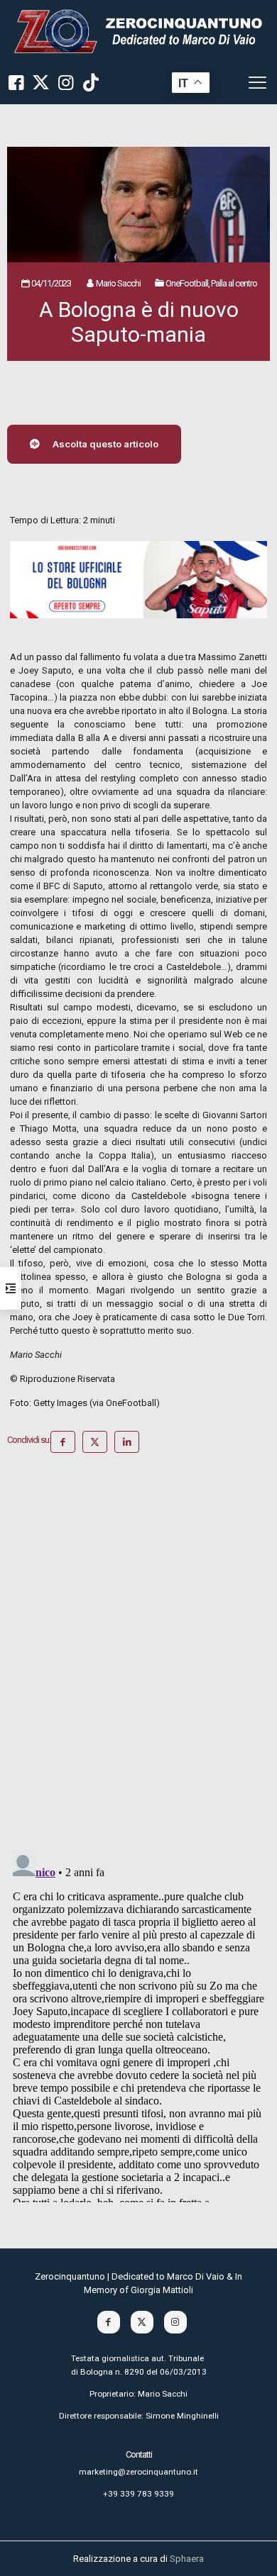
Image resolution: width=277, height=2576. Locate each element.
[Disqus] (138, 1658)
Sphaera (187, 2559)
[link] (138, 31)
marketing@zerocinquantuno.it (138, 2472)
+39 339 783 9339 (138, 2494)
